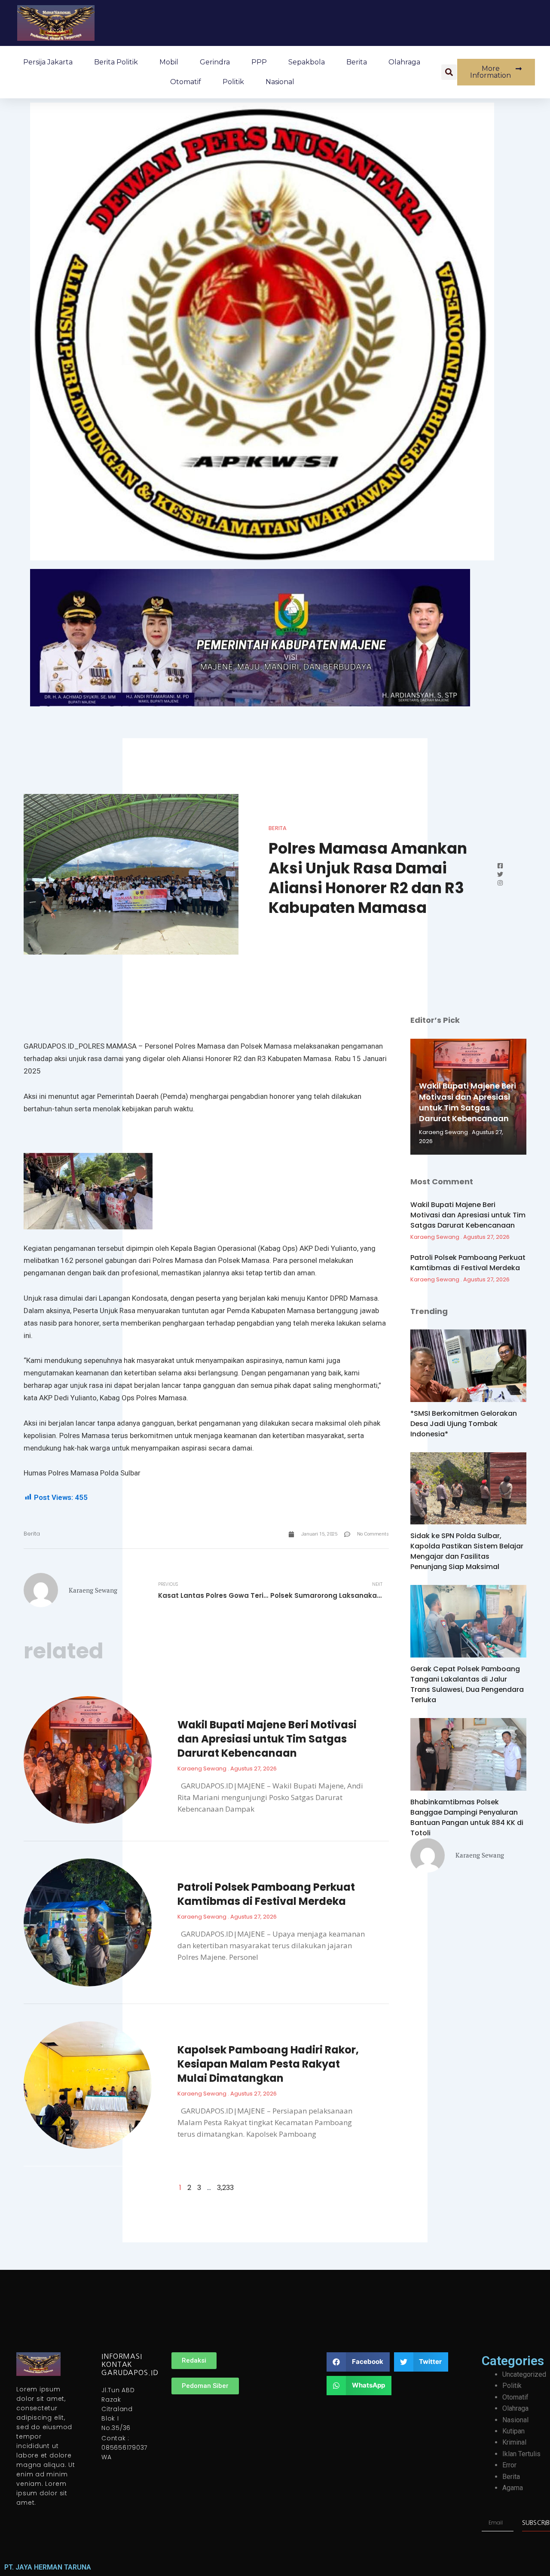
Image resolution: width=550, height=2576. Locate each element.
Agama (513, 2488)
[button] (449, 72)
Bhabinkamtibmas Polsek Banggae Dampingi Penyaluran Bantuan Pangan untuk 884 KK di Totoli (467, 1817)
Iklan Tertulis (521, 2454)
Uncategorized (524, 2374)
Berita (357, 62)
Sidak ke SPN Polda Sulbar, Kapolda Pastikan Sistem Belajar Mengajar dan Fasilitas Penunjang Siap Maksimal (467, 1551)
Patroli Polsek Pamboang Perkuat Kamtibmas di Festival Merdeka (266, 1894)
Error (509, 2465)
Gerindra (215, 62)
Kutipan (513, 2431)
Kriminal (514, 2442)
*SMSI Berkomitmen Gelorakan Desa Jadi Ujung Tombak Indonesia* (464, 1424)
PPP (259, 62)
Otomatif (186, 82)
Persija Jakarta (48, 62)
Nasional (280, 82)
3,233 (225, 2188)
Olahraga (404, 62)
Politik (233, 82)
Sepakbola (307, 62)
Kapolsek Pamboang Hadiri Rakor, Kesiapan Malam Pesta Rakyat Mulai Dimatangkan (268, 2064)
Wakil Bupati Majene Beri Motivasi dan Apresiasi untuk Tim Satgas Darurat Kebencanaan (267, 1739)
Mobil (169, 62)
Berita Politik (116, 62)
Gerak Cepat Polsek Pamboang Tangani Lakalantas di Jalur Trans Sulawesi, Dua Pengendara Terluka (467, 1684)
